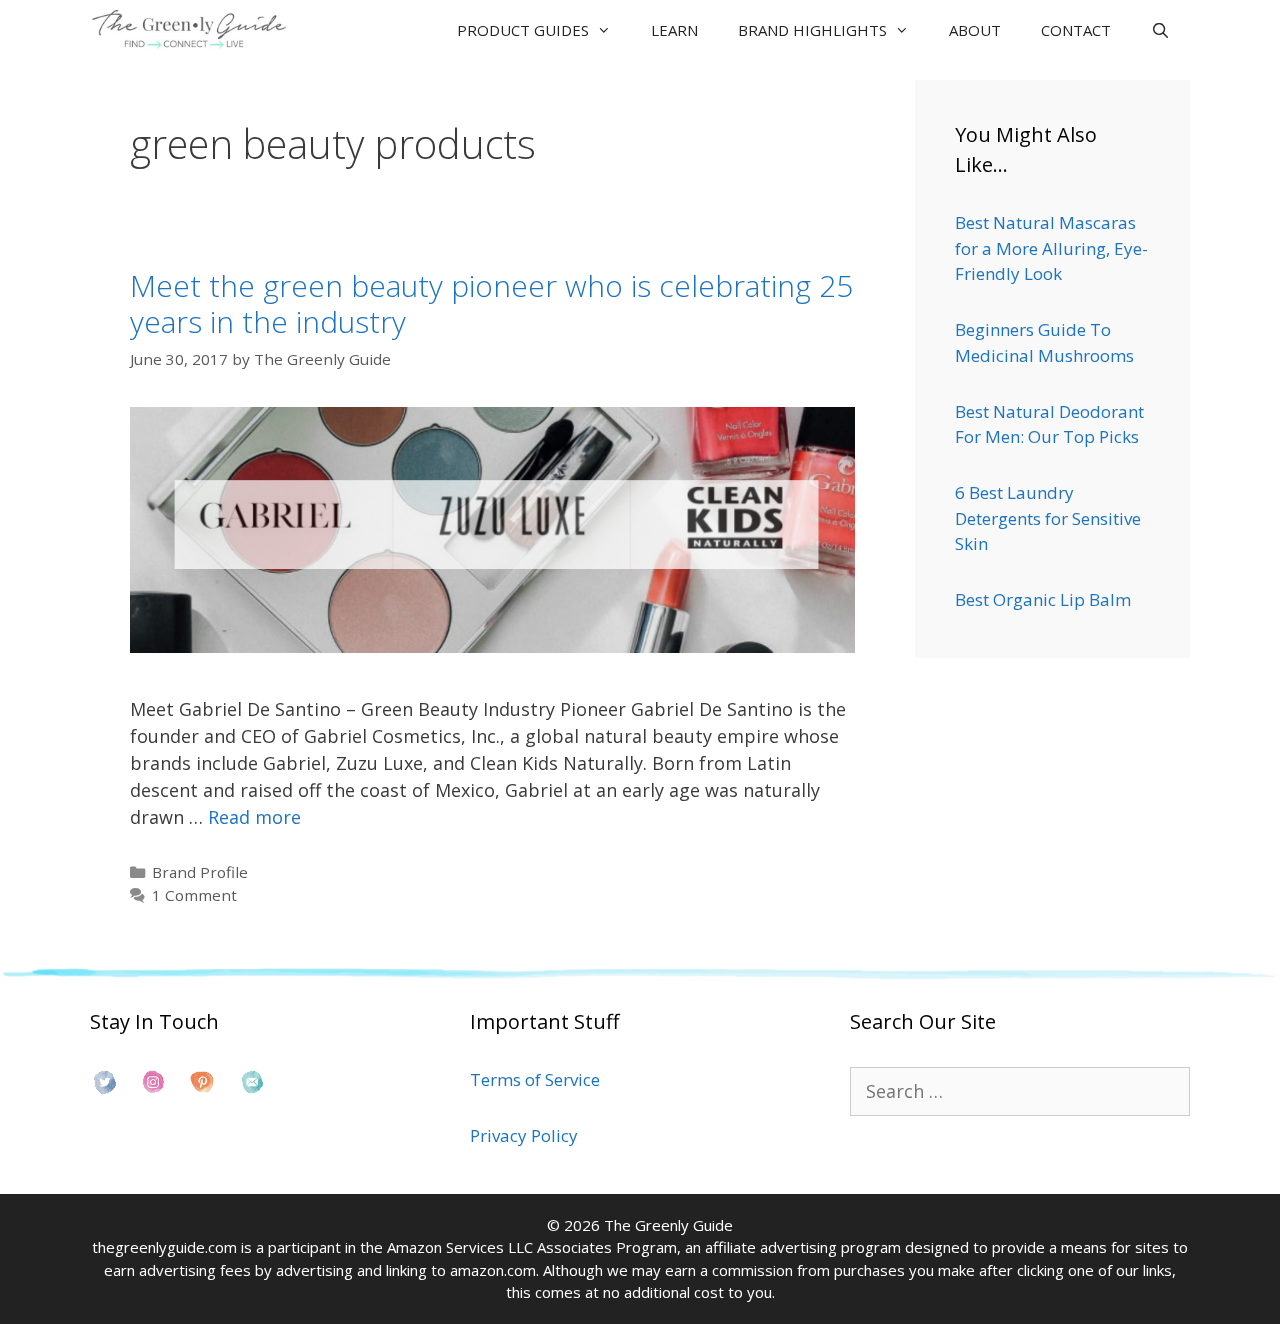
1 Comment (194, 895)
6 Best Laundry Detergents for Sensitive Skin (1048, 518)
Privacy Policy (524, 1135)
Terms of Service (535, 1079)
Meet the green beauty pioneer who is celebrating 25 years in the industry (491, 303)
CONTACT (1076, 30)
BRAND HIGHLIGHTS (812, 30)
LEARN (674, 30)
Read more (254, 817)
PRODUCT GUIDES (523, 30)
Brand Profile (200, 872)
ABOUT (975, 30)
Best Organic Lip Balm (1043, 599)
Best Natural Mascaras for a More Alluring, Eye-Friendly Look (1051, 248)
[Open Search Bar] (1160, 30)
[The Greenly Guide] (194, 30)
